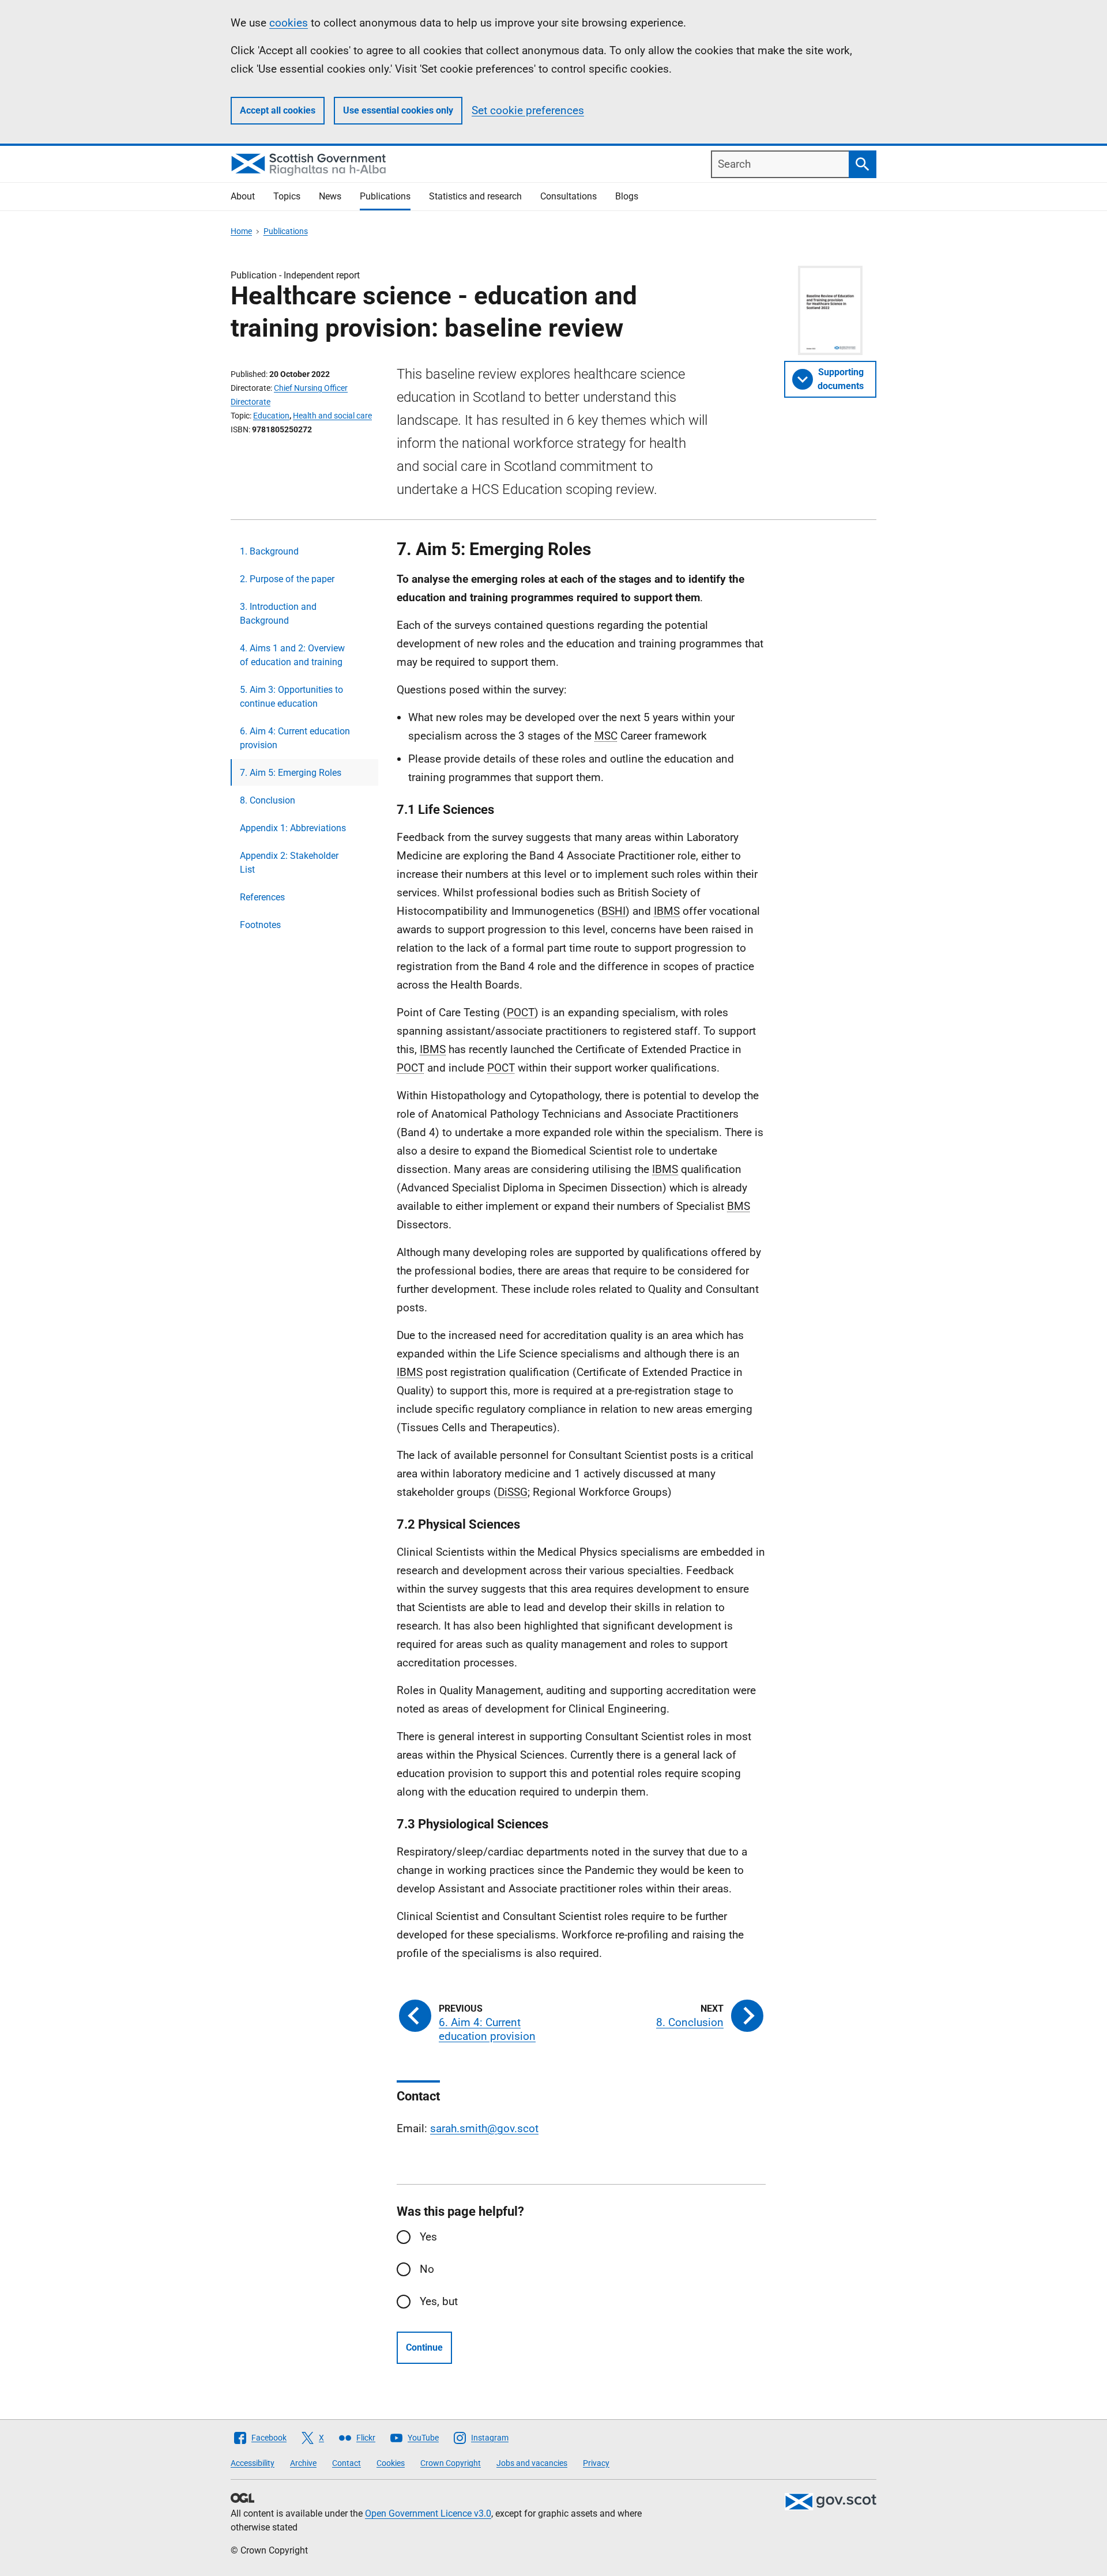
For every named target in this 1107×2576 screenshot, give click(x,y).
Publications (385, 196)
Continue (424, 2347)
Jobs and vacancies (532, 2463)
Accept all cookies (278, 110)
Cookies (391, 2463)
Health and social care (332, 416)
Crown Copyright (451, 2463)
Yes (428, 2237)
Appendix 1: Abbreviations (293, 828)
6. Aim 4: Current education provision (295, 738)
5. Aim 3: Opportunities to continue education (291, 697)
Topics (287, 196)
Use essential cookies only (398, 110)
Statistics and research (475, 196)
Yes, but (439, 2301)
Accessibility (253, 2463)
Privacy (596, 2463)
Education (271, 416)
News (330, 196)
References (262, 897)
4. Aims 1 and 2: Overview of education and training (292, 655)
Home (241, 231)
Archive (303, 2463)
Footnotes (260, 925)
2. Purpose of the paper (287, 579)
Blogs (627, 196)
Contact (347, 2463)
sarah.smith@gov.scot (484, 2128)
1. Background (269, 551)
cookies (289, 23)
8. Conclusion (268, 800)
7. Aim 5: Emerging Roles (291, 773)
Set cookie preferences (528, 110)
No (427, 2269)
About (243, 196)
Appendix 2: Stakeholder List (289, 863)
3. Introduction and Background (278, 614)
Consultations (568, 196)
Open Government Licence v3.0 (428, 2513)
